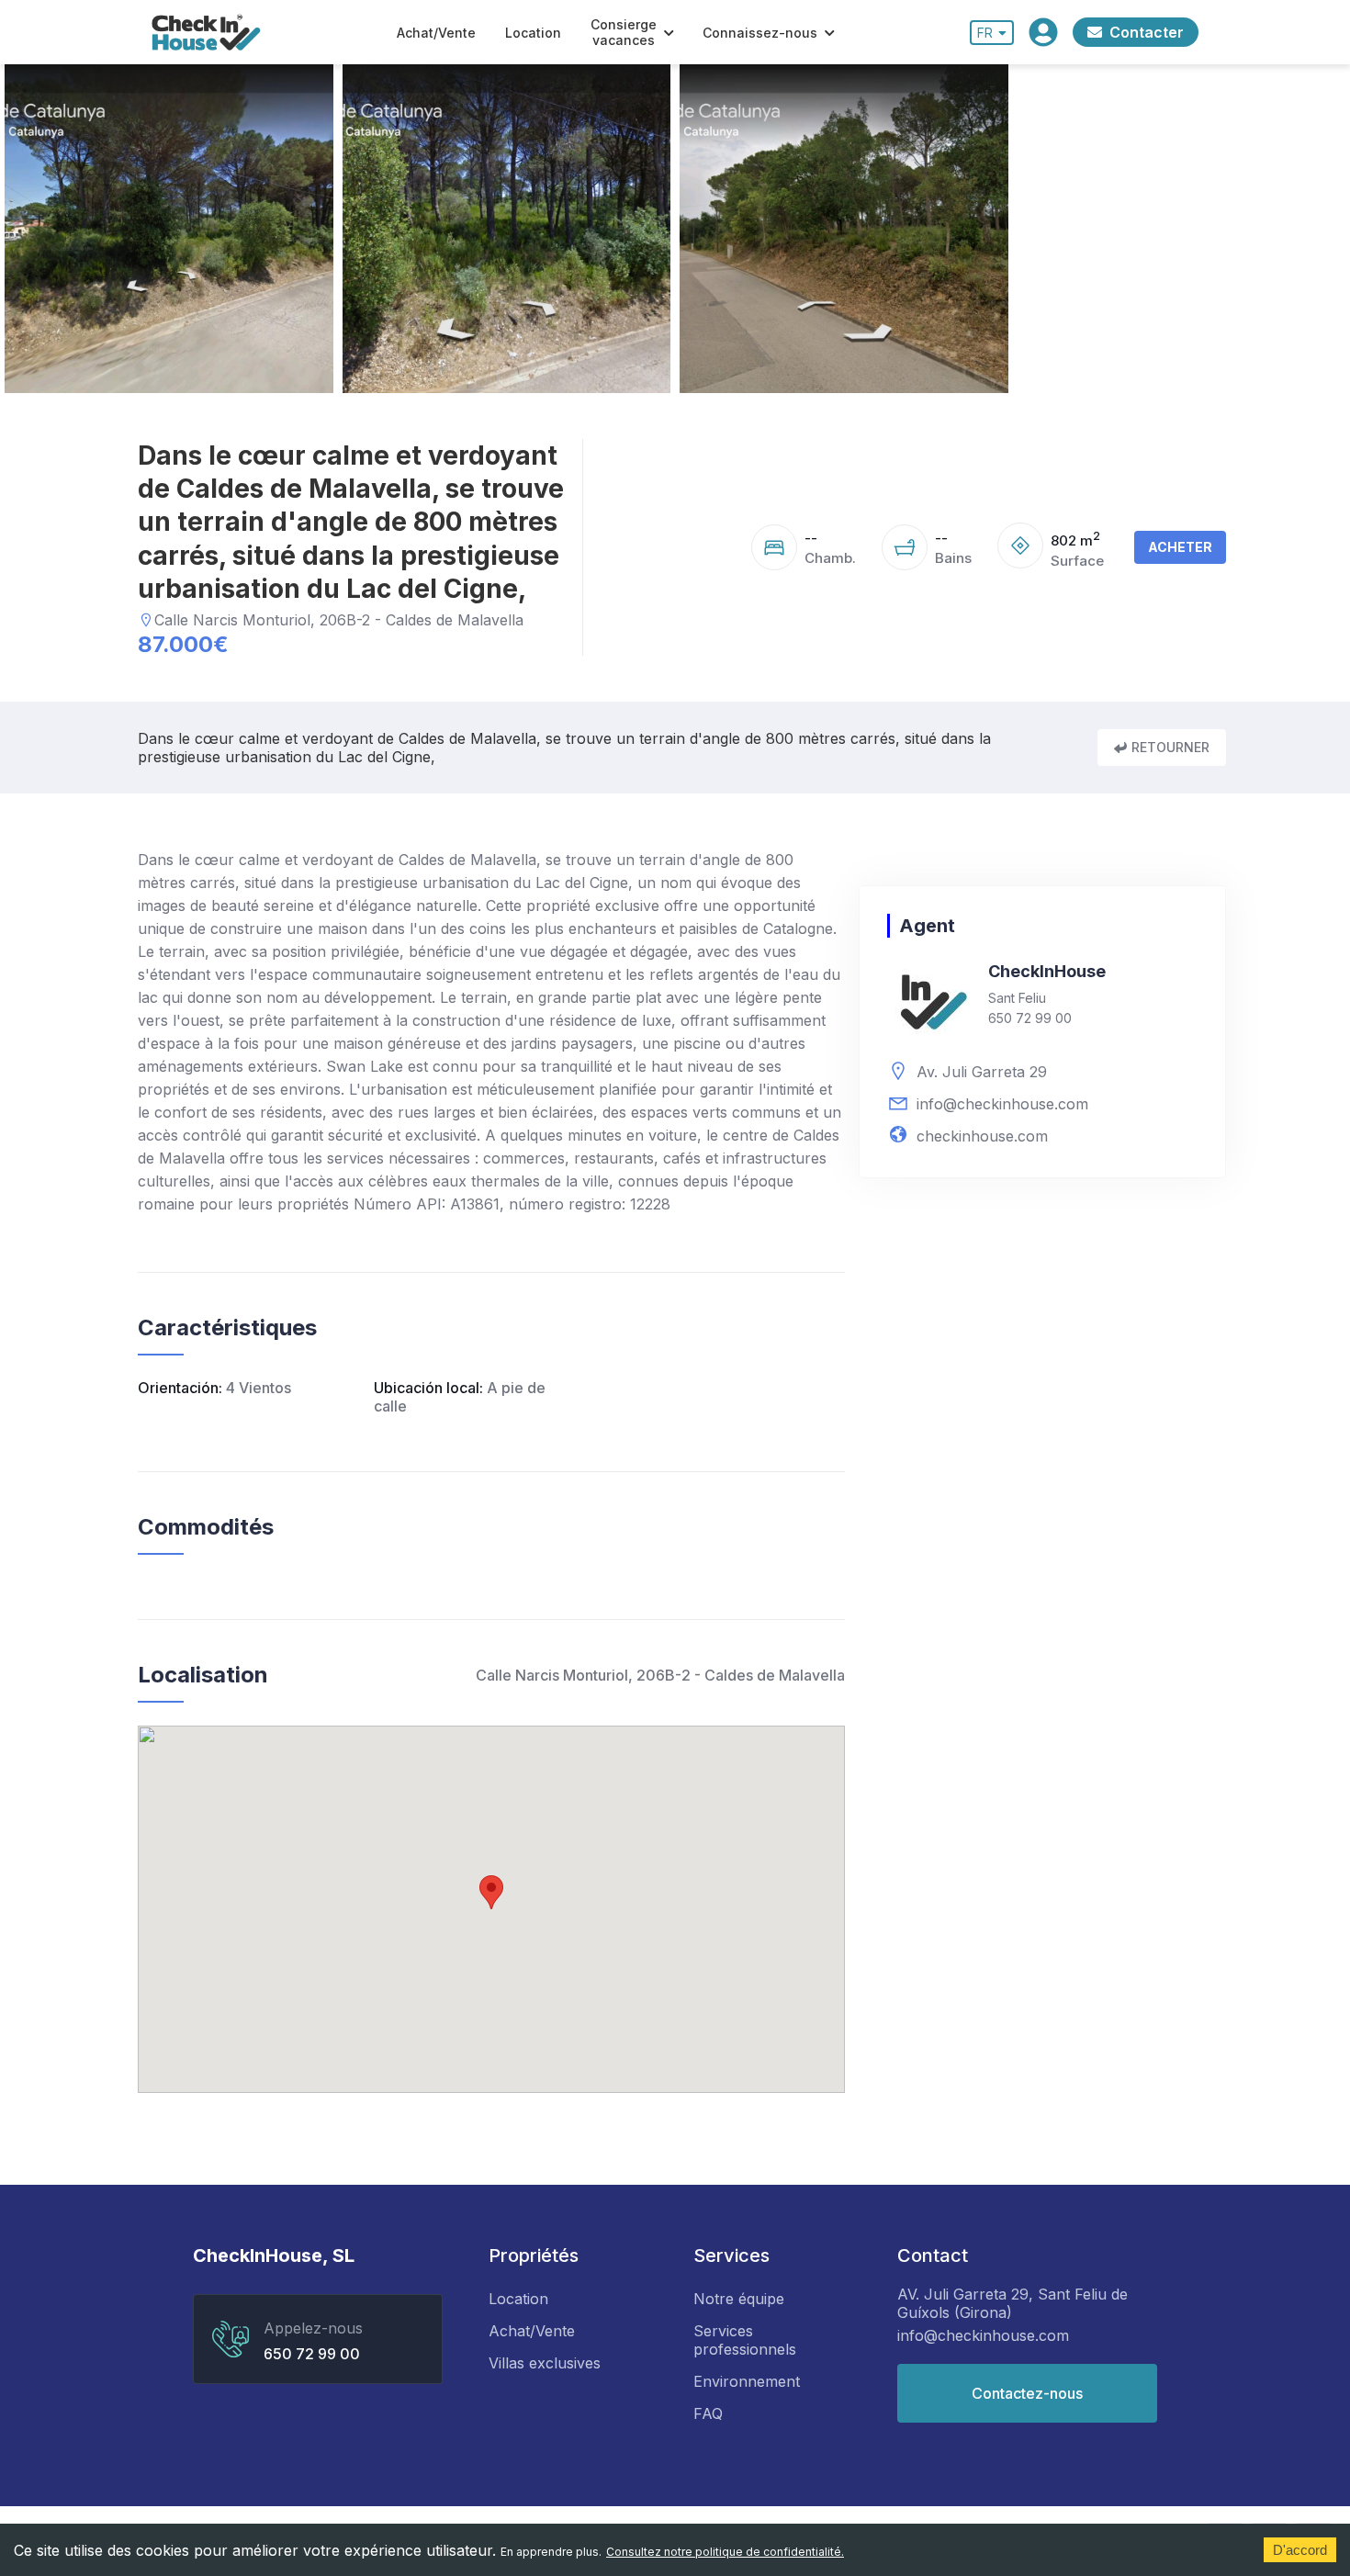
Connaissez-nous (760, 33)
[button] (491, 1892)
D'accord (1300, 2550)
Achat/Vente (436, 33)
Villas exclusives (545, 2363)
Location (533, 33)
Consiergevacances (624, 32)
